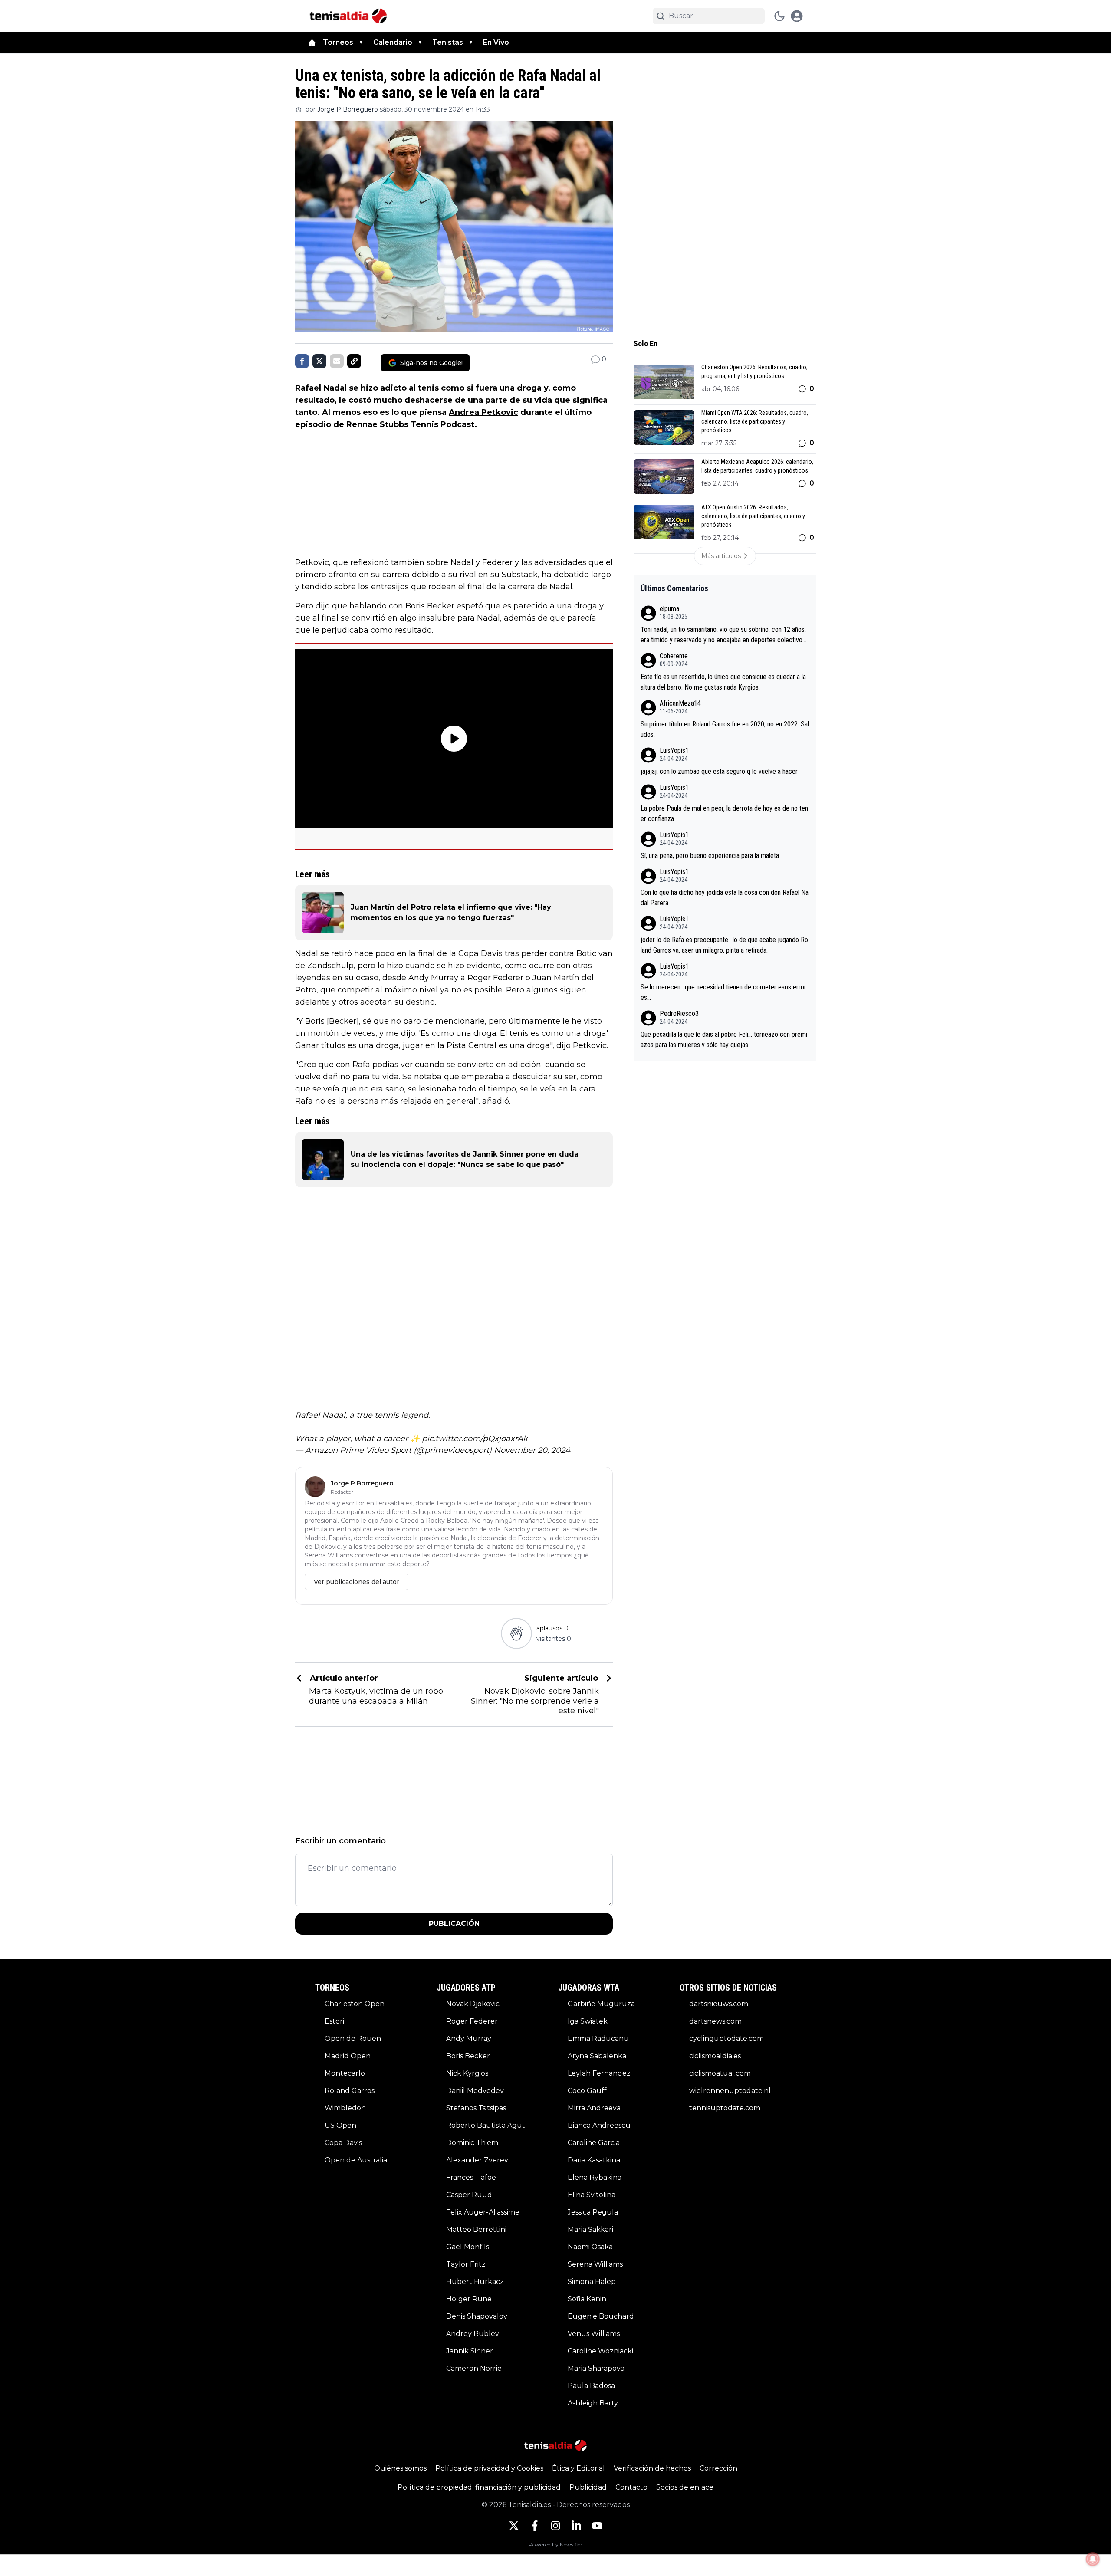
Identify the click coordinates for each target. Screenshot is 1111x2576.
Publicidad (588, 2487)
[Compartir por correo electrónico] (337, 361)
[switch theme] (779, 16)
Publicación (454, 1924)
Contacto (631, 2487)
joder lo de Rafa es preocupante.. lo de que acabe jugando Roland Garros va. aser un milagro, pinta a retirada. (724, 945)
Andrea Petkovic (483, 412)
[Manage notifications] (1093, 2559)
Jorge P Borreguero (348, 109)
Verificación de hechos (652, 2468)
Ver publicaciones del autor (357, 1582)
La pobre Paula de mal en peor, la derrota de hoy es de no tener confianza (724, 813)
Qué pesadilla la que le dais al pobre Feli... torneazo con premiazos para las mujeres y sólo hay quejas (724, 1040)
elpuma (669, 609)
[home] (312, 43)
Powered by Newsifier (555, 2545)
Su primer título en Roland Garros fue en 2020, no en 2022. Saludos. (725, 729)
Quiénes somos (400, 2468)
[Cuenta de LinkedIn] (576, 2526)
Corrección (718, 2468)
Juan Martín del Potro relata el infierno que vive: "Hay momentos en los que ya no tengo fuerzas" (451, 912)
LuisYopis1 (674, 751)
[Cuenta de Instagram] (555, 2526)
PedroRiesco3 (679, 1014)
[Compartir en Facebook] (302, 361)
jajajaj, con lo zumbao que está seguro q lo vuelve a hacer (719, 771)
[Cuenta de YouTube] (597, 2526)
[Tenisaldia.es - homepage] (348, 16)
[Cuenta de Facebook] (535, 2526)
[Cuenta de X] (514, 2526)
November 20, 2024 (532, 1450)
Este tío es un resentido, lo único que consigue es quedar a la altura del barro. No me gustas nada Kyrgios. (723, 682)
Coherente (674, 656)
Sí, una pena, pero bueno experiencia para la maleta (710, 856)
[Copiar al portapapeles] (354, 361)
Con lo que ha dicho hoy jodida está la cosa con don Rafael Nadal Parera (725, 898)
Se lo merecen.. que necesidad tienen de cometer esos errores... (723, 992)
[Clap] (516, 1633)
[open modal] (797, 16)
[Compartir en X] (319, 361)
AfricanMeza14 (680, 703)
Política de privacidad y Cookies (489, 2468)
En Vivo (496, 42)
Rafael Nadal (321, 388)
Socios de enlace (685, 2487)
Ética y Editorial (579, 2468)
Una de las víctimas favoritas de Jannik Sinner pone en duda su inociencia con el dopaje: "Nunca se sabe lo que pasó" (465, 1159)
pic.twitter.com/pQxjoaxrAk (475, 1439)
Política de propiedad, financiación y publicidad (479, 2487)
